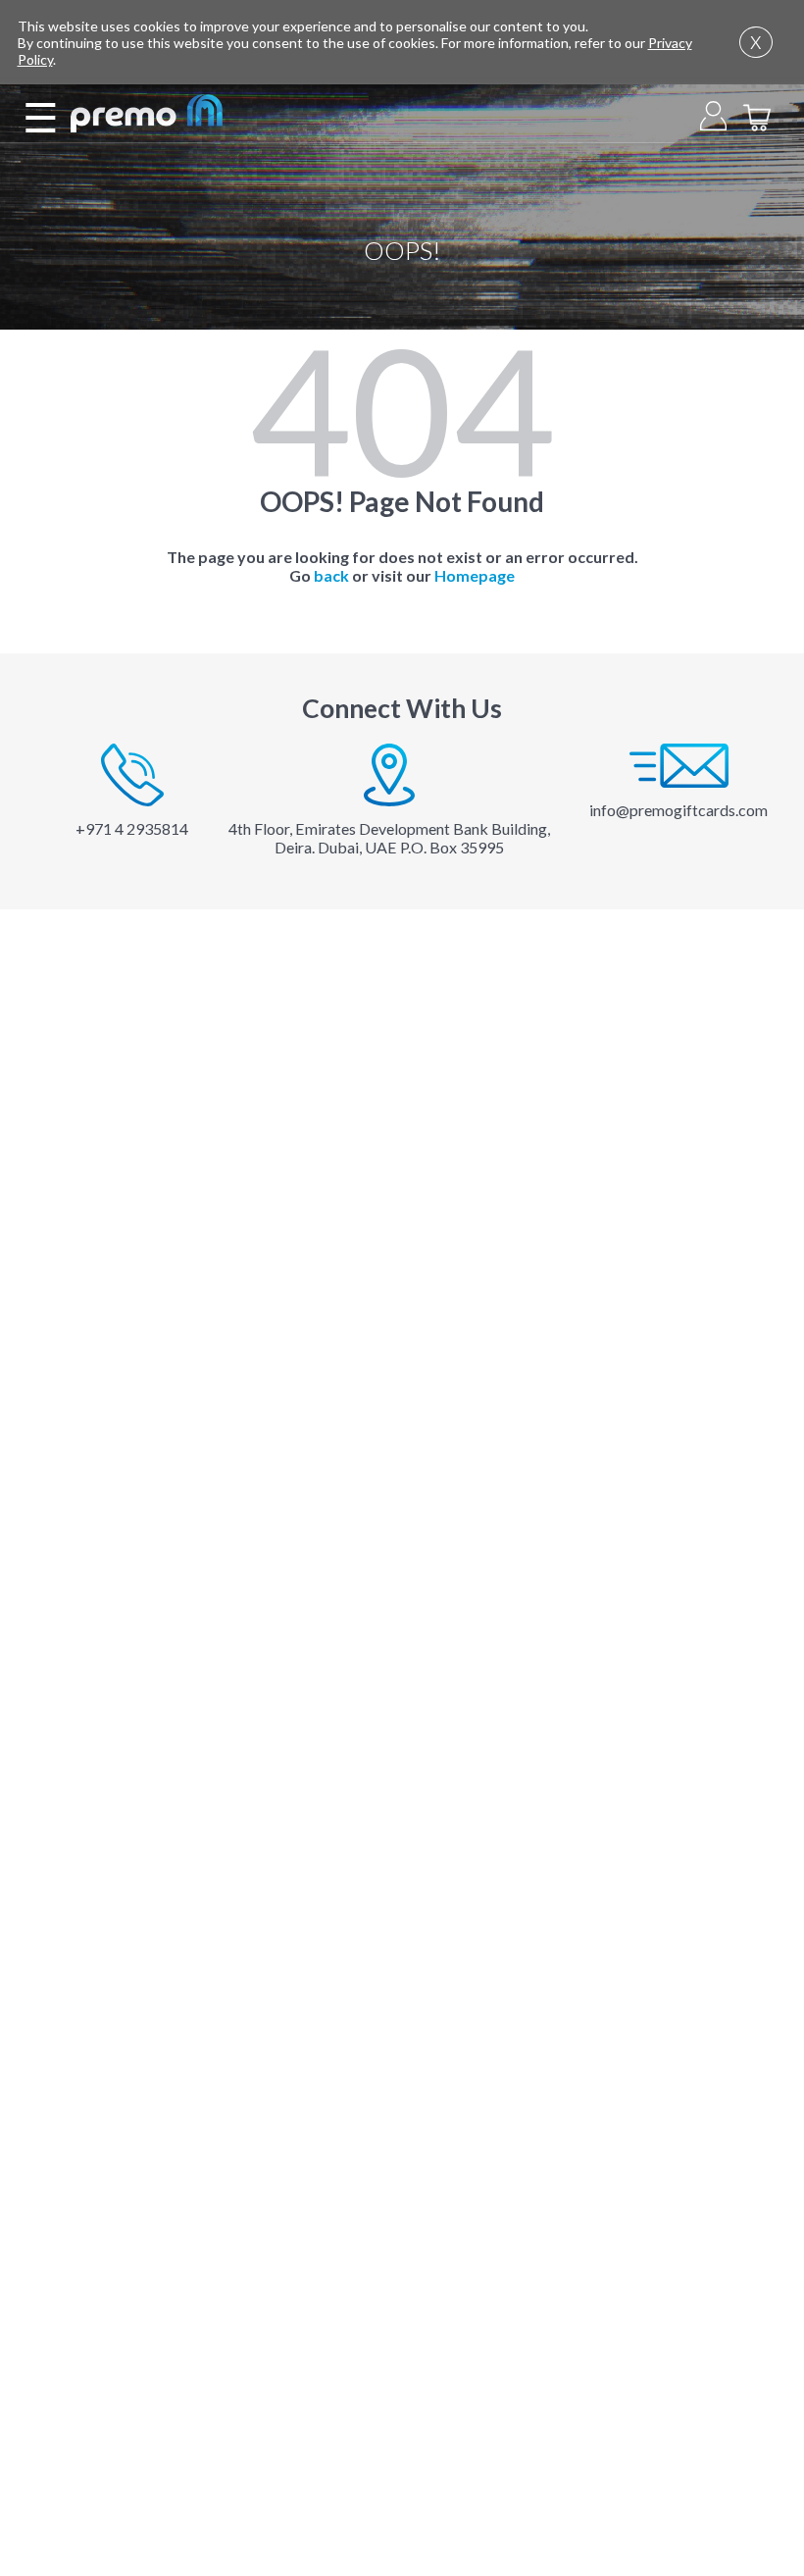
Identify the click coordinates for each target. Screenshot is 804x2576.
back (331, 575)
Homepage (475, 575)
